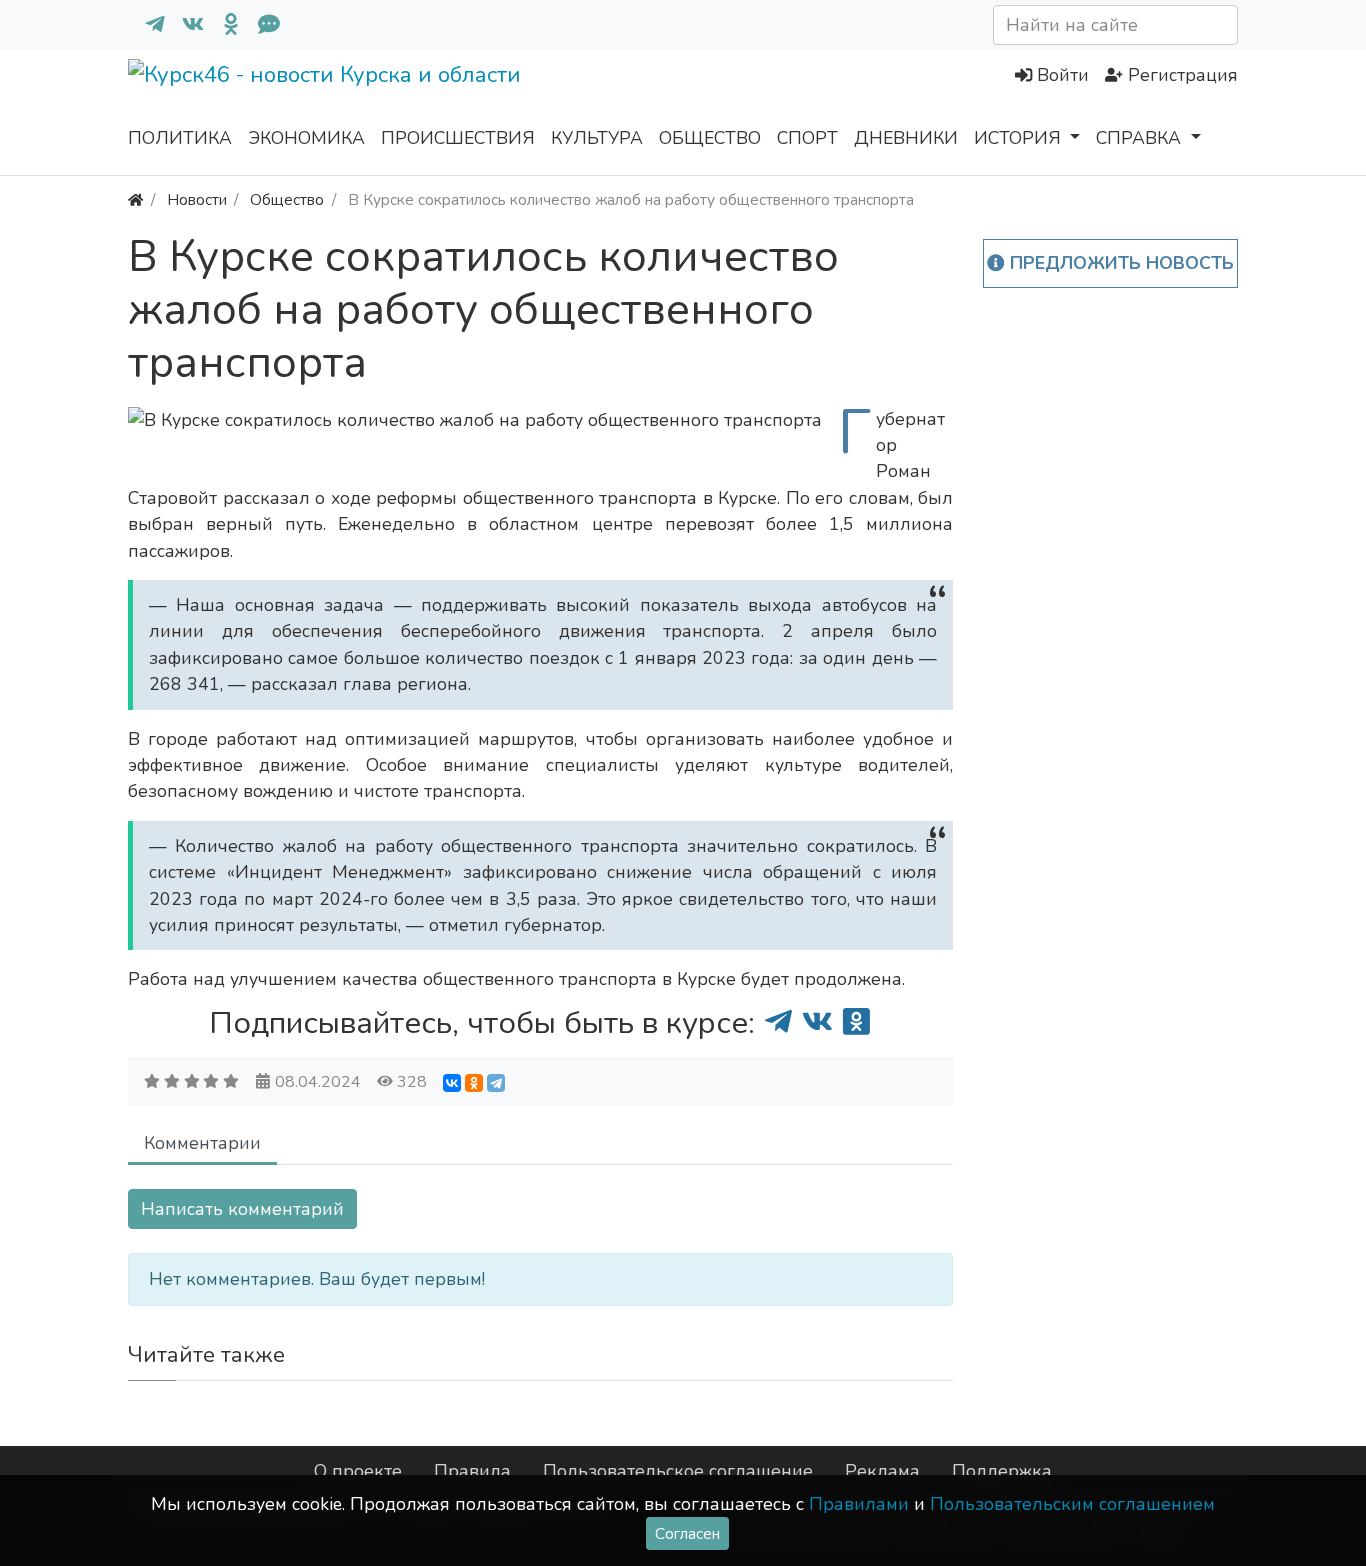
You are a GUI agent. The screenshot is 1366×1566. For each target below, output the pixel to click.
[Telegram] (496, 1083)
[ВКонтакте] (452, 1083)
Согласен (687, 1533)
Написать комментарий (242, 1209)
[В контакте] (185, 25)
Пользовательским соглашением (1072, 1504)
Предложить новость (1119, 263)
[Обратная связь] (261, 25)
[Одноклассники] (223, 25)
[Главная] (135, 199)
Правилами (859, 1504)
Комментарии (202, 1143)
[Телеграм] (147, 25)
